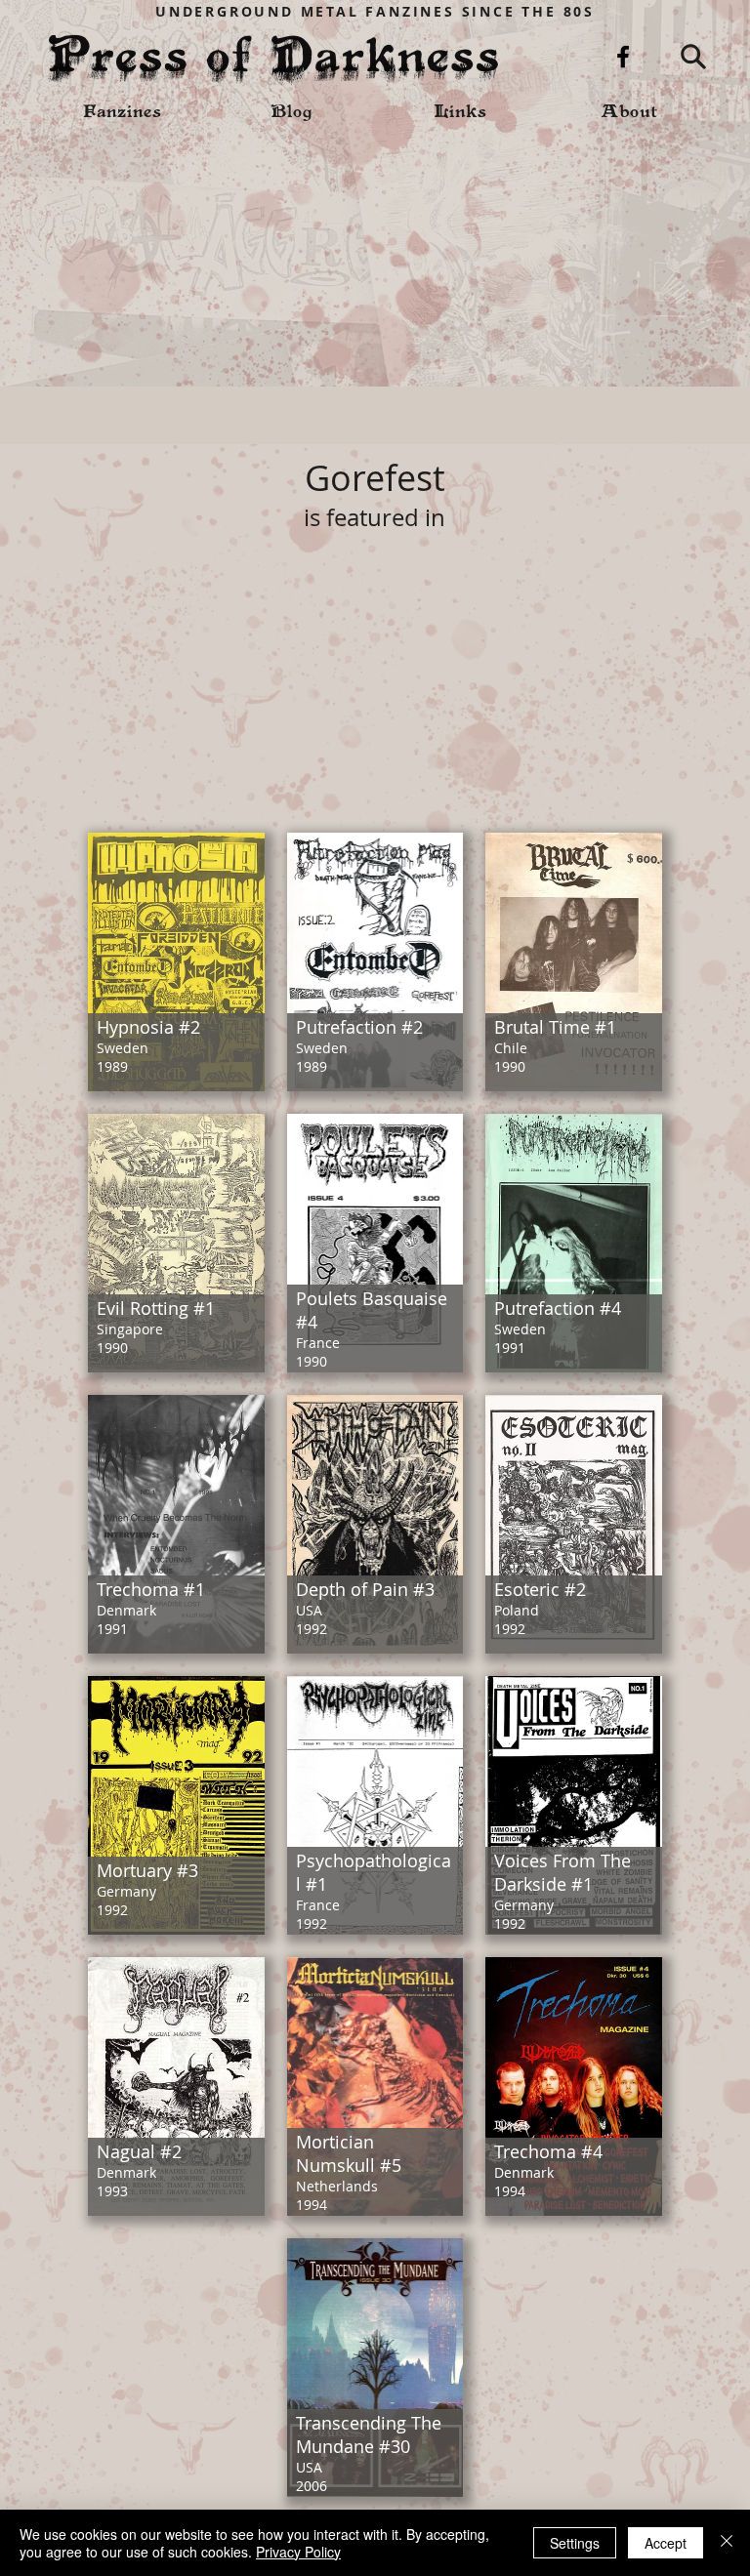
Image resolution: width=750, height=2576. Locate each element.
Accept (666, 2543)
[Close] (727, 2543)
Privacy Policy (298, 2552)
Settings (575, 2543)
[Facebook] (623, 57)
